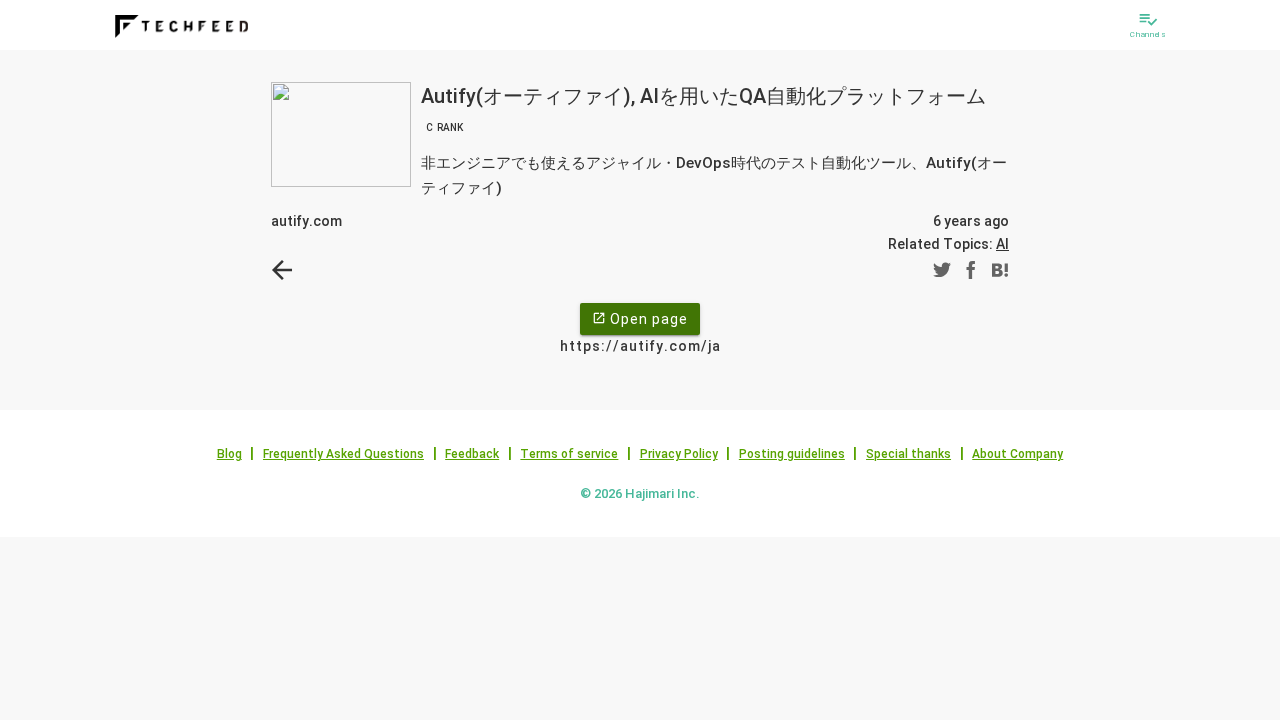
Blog (229, 454)
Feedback (472, 454)
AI (1002, 244)
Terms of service (569, 454)
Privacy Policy (679, 454)
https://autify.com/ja (640, 346)
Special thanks (908, 454)
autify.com (306, 221)
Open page (640, 319)
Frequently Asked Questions (343, 454)
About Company (1017, 454)
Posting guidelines (792, 454)
